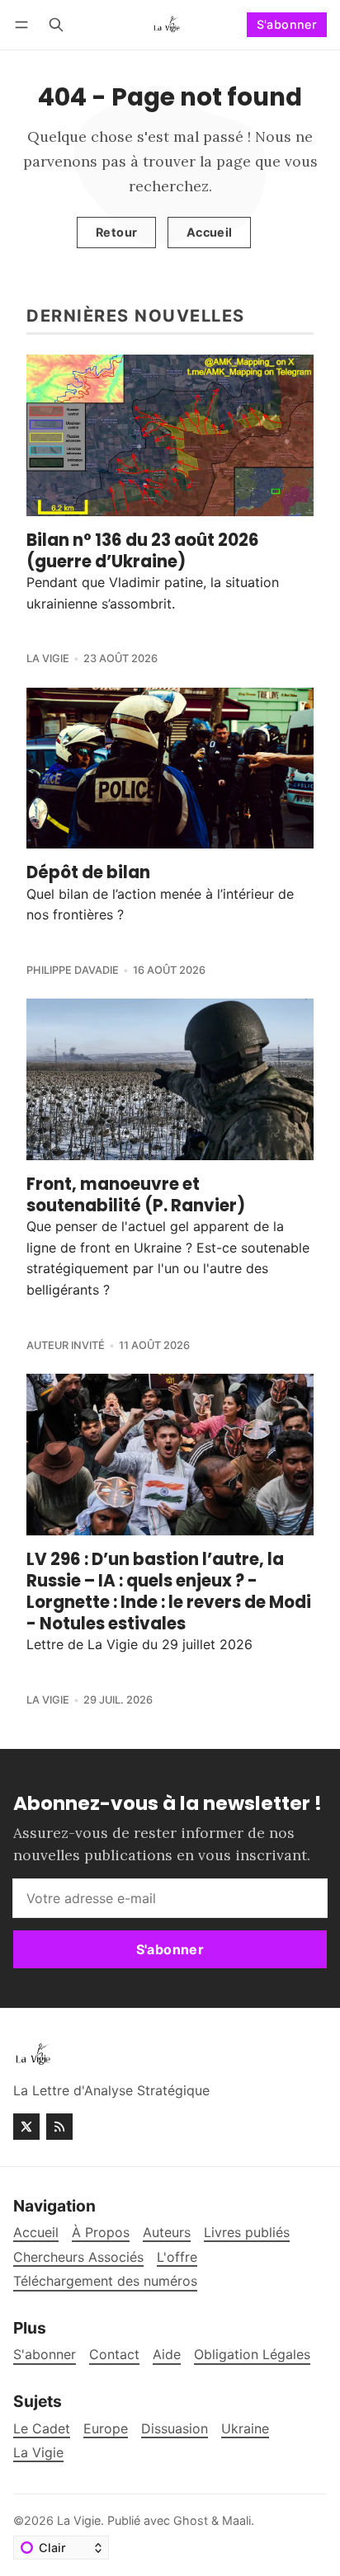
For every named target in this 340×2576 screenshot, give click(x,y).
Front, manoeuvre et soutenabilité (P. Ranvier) (136, 1195)
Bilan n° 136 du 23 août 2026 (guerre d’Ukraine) (143, 551)
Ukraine (245, 2429)
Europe (106, 2429)
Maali (236, 2520)
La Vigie (48, 658)
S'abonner (287, 24)
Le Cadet (42, 2429)
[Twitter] (26, 2127)
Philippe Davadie (73, 970)
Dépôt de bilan (88, 872)
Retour (116, 232)
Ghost (191, 2520)
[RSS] (59, 2127)
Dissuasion (175, 2429)
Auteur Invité (66, 1345)
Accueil (210, 232)
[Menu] (24, 24)
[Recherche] (56, 24)
